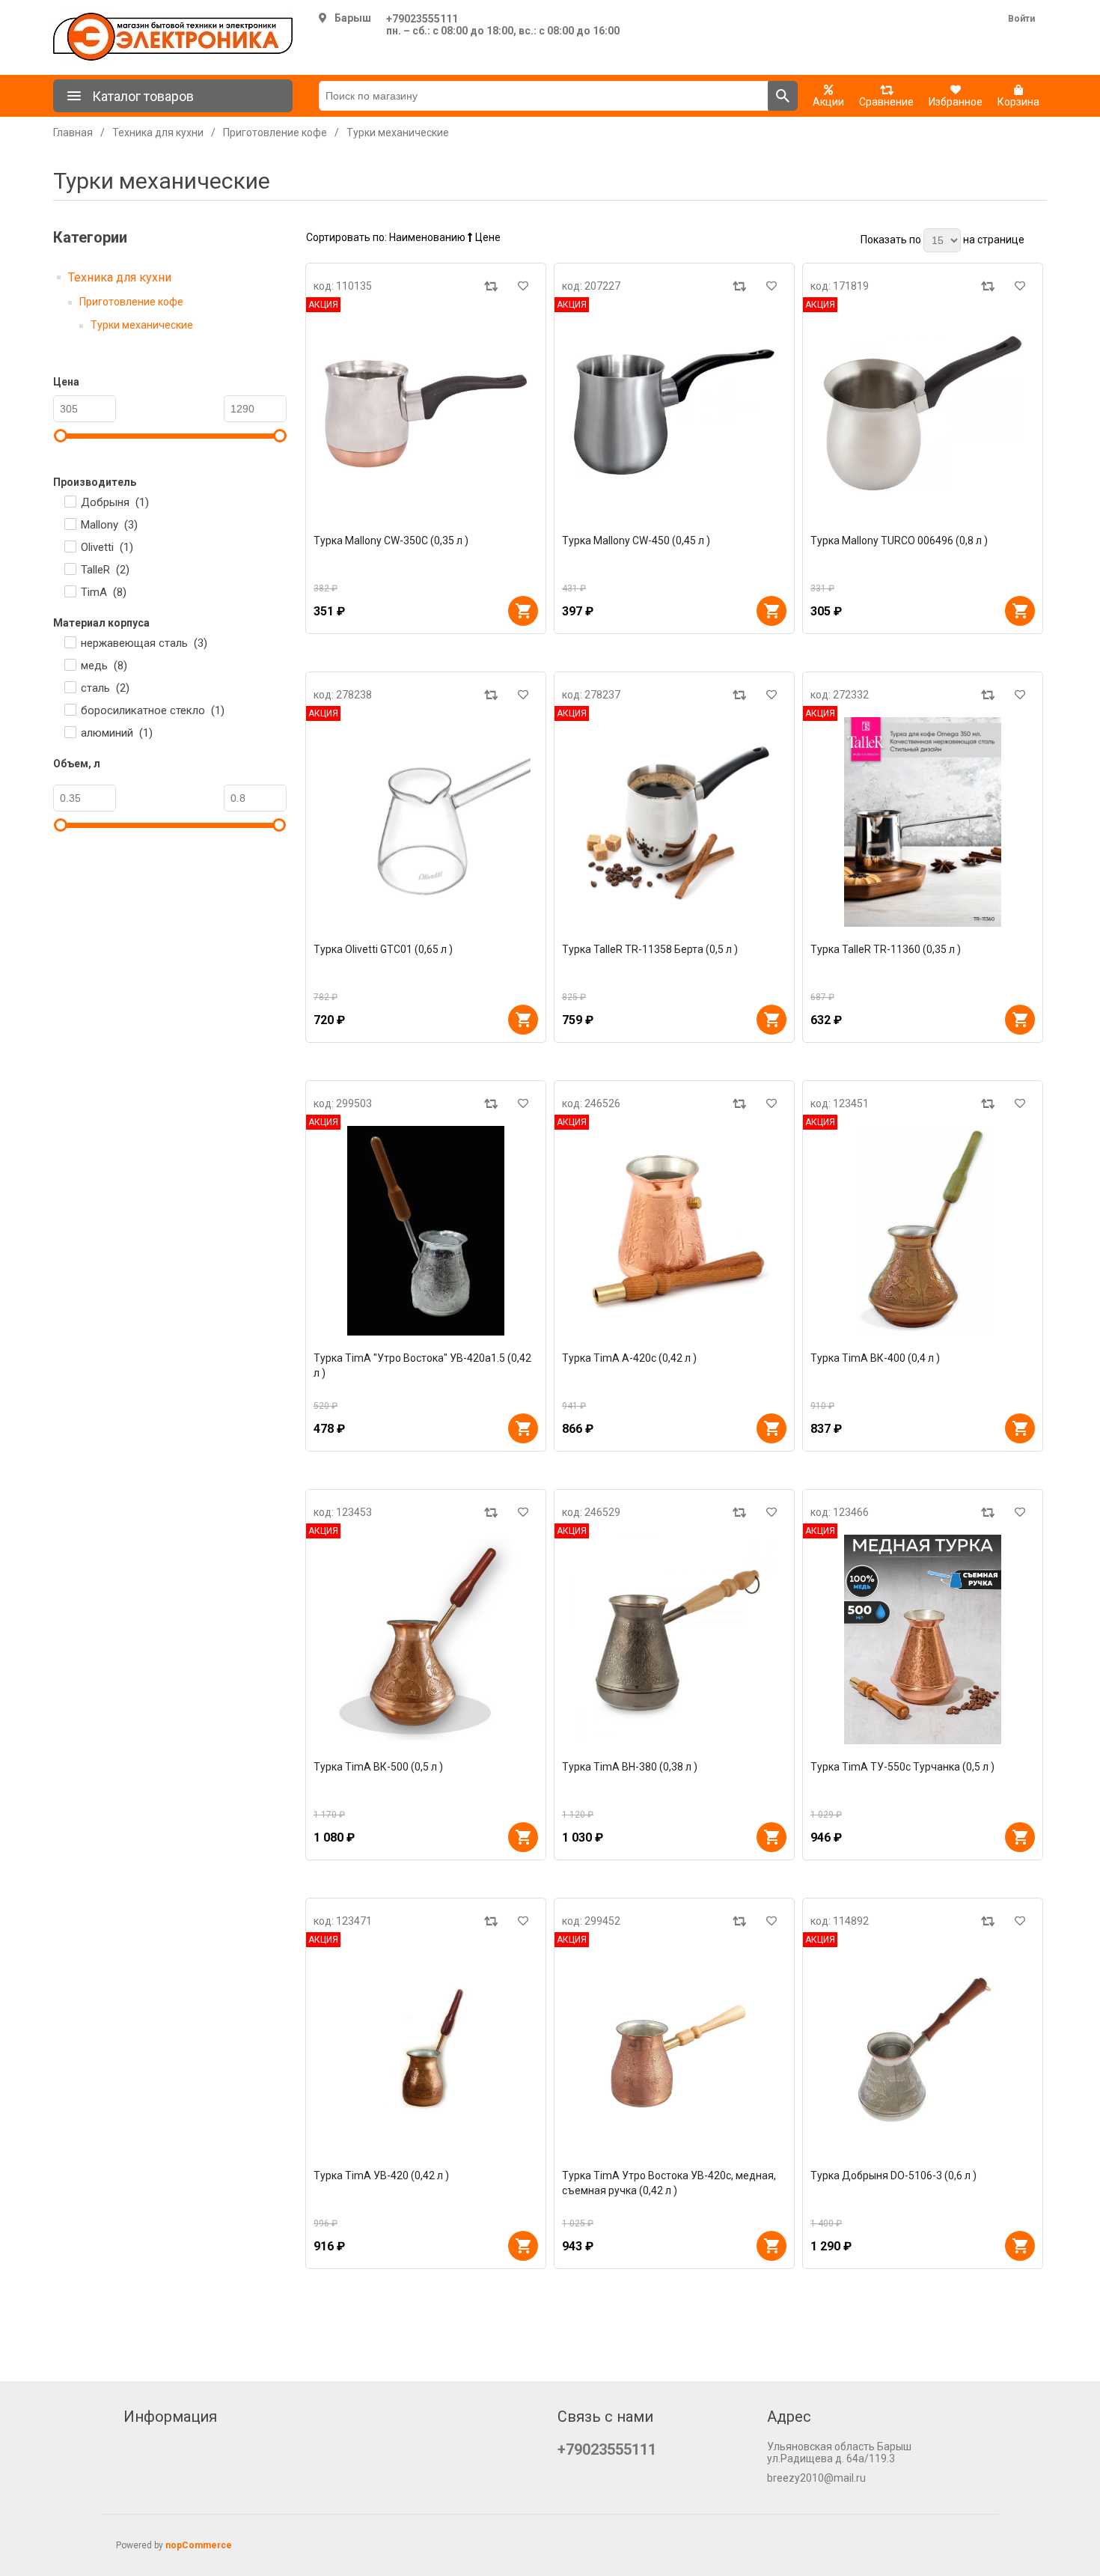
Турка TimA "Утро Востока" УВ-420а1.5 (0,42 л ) (422, 1365)
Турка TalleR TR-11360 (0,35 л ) (886, 949)
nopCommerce (199, 2545)
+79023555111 (422, 19)
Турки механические (142, 325)
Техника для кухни (120, 277)
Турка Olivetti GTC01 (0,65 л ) (383, 949)
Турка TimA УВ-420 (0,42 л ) (381, 2175)
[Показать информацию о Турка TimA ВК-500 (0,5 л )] (426, 1639)
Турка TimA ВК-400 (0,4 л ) (875, 1358)
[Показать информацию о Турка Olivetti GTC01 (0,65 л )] (426, 822)
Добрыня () (115, 502)
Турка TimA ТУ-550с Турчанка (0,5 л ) (902, 1767)
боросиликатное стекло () (153, 710)
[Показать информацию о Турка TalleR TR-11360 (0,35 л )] (923, 822)
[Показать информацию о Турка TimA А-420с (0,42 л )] (674, 1231)
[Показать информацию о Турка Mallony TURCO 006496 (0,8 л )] (923, 413)
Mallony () (109, 525)
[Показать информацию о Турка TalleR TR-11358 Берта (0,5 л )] (674, 822)
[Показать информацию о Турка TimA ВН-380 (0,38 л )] (674, 1639)
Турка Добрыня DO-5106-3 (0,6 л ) (893, 2175)
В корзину (523, 611)
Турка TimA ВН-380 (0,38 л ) (630, 1767)
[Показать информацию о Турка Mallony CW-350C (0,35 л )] (426, 413)
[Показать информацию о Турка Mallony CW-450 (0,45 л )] (674, 413)
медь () (104, 666)
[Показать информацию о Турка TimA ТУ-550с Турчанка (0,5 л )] (923, 1639)
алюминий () (117, 733)
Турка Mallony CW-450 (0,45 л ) (636, 541)
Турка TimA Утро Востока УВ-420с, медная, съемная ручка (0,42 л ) (669, 2183)
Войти (1021, 19)
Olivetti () (107, 547)
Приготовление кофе (131, 302)
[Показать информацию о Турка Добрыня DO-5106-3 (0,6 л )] (923, 2048)
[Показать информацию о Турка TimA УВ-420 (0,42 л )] (426, 2048)
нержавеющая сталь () (144, 643)
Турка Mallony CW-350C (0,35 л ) (391, 541)
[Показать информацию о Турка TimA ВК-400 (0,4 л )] (923, 1231)
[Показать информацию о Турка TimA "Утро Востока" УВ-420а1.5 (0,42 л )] (426, 1231)
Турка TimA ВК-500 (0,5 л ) (378, 1767)
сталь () (105, 688)
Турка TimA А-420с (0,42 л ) (629, 1358)
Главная (73, 133)
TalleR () (105, 570)
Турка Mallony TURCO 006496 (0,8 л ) (899, 541)
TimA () (104, 592)
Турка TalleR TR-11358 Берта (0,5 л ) (650, 949)
